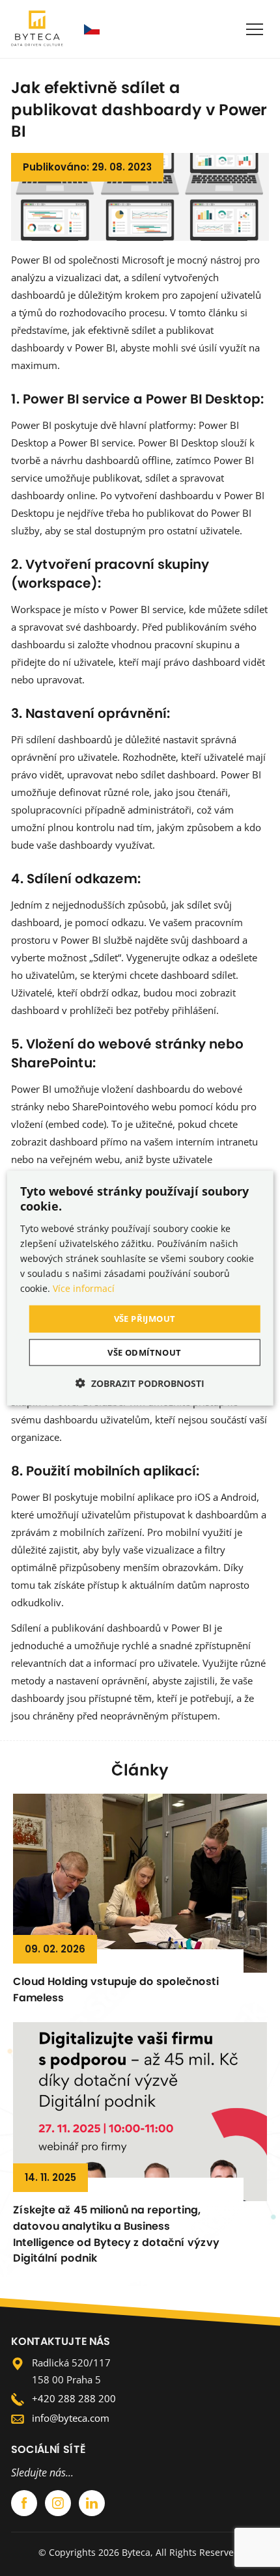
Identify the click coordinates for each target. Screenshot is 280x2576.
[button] (140, 1382)
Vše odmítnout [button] (144, 1352)
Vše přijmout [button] (145, 1319)
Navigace (255, 29)
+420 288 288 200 (74, 2398)
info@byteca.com (71, 2418)
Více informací (84, 1288)
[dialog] (140, 1288)
